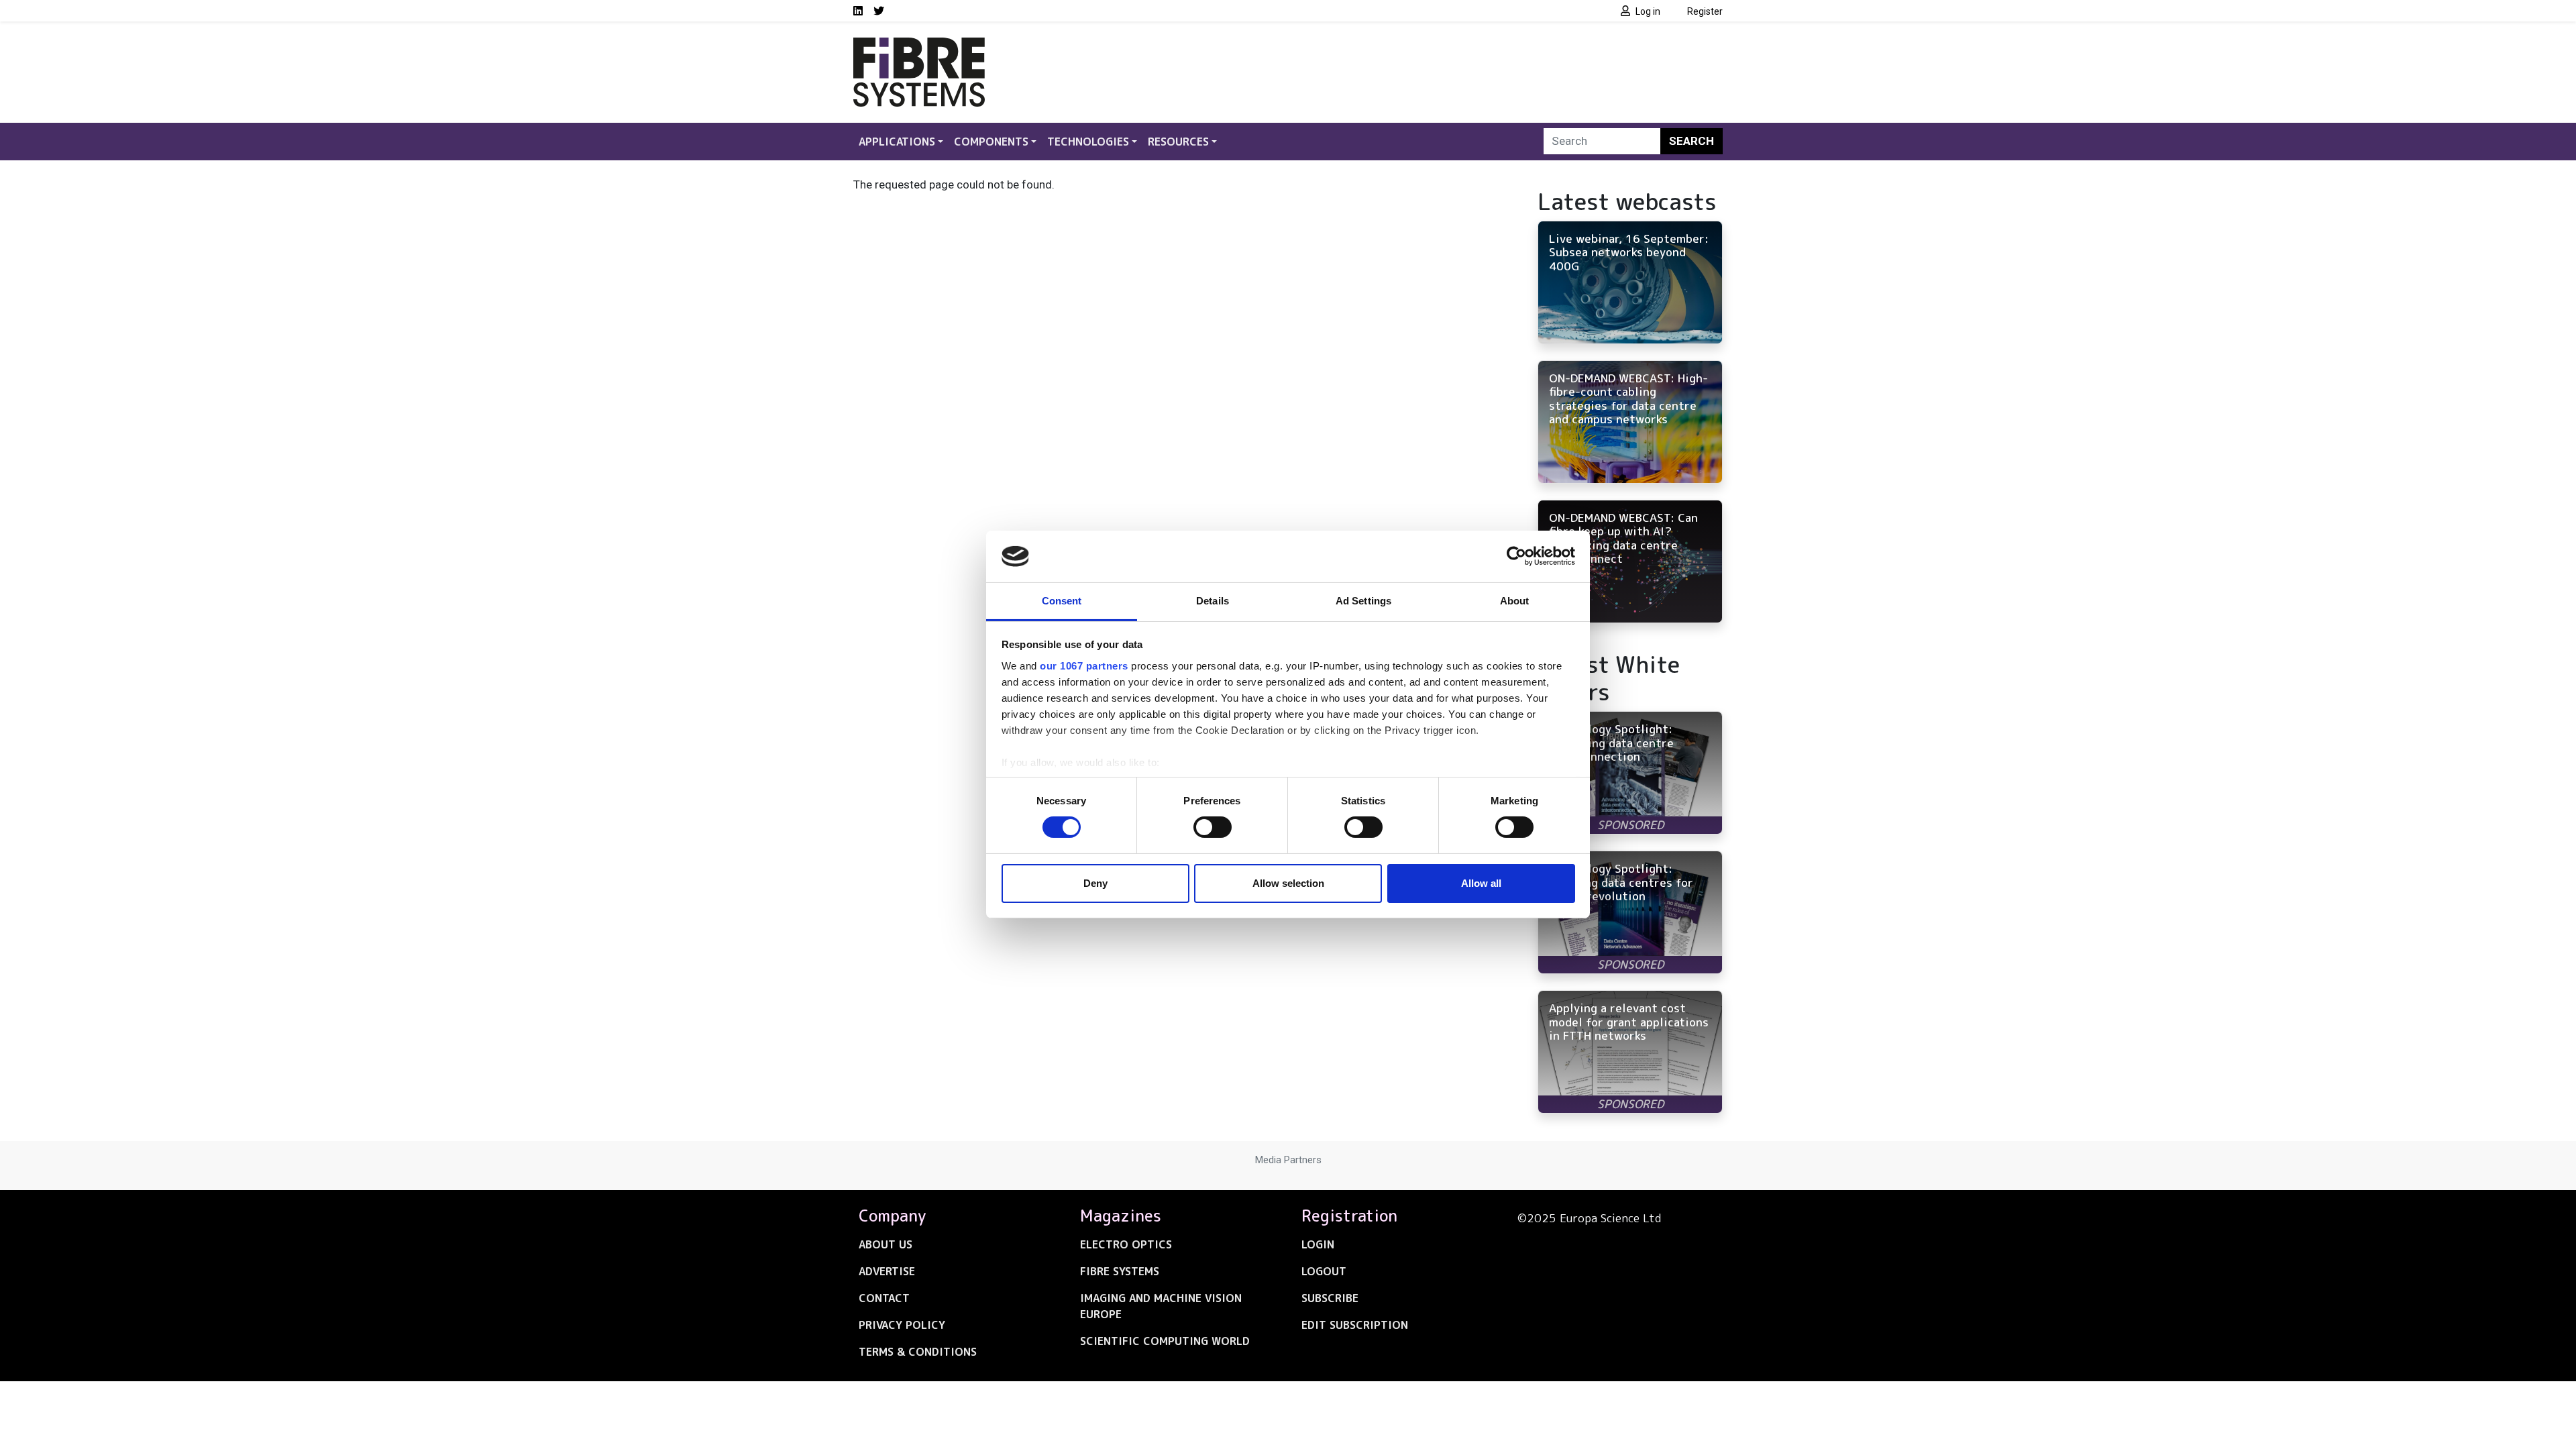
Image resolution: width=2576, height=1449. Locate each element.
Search (1692, 141)
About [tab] (1515, 601)
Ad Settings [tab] (1363, 601)
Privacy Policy (902, 1325)
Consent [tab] (1062, 601)
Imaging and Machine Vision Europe (1161, 1306)
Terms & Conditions (918, 1352)
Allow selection (1288, 883)
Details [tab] (1213, 601)
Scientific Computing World (1165, 1341)
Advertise (887, 1271)
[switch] (1213, 827)
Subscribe (1330, 1298)
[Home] (919, 46)
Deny (1095, 883)
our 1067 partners (1084, 666)
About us (885, 1244)
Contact (884, 1298)
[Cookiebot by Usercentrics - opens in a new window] (1516, 556)
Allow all (1481, 883)
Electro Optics (1126, 1244)
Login (1318, 1244)
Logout (1324, 1271)
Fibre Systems (1120, 1271)
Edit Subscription (1355, 1325)
